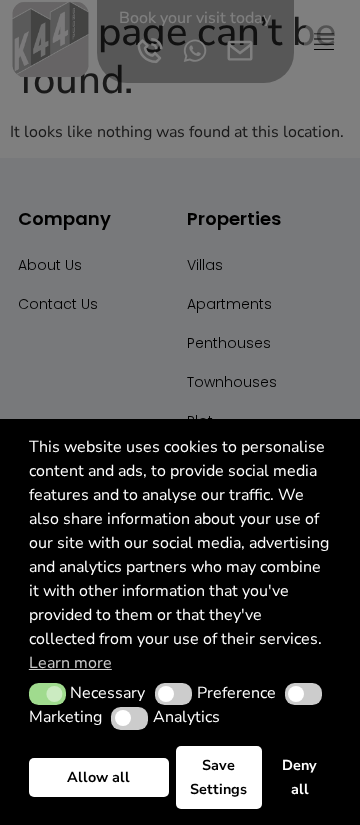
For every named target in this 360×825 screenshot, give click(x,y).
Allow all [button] (98, 777)
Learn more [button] (70, 663)
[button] (47, 694)
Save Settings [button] (218, 777)
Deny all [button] (299, 777)
